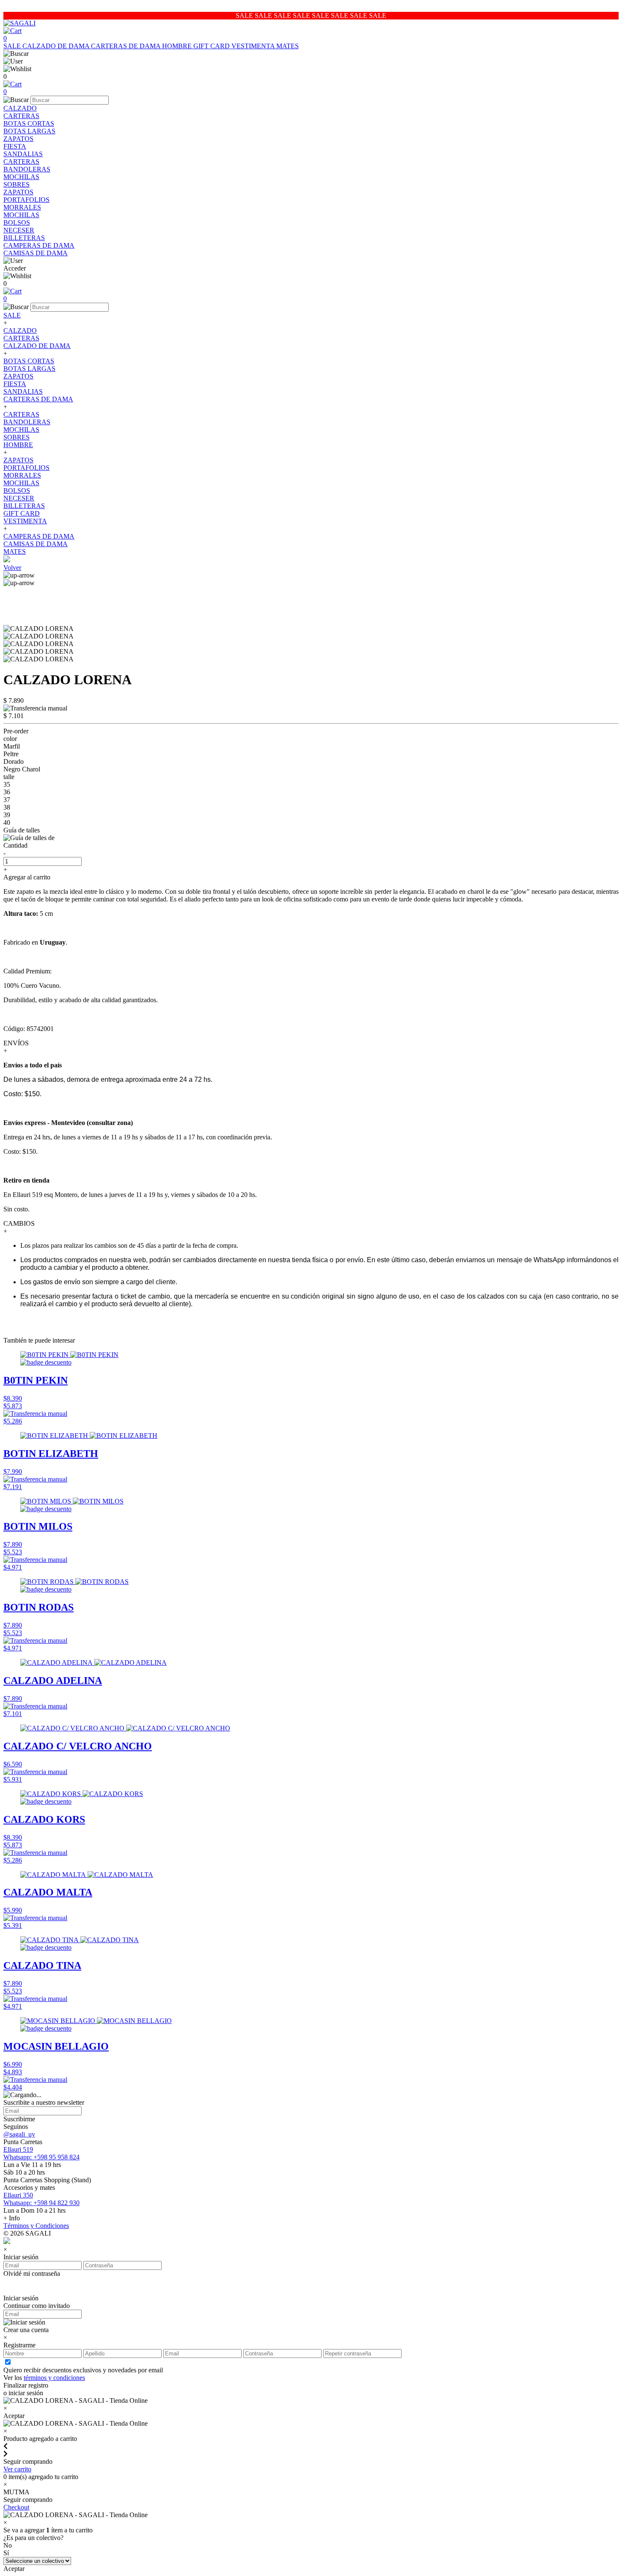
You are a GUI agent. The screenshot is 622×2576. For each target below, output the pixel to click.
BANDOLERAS (27, 169)
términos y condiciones (54, 2378)
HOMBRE (178, 46)
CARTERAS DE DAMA (127, 46)
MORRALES (22, 207)
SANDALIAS (23, 154)
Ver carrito (17, 2469)
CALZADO (20, 108)
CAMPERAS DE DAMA (39, 245)
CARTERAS (21, 116)
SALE (13, 46)
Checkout (16, 2507)
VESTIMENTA (254, 46)
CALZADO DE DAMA (57, 46)
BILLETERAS (24, 238)
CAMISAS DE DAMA (36, 253)
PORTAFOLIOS (26, 200)
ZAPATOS (18, 139)
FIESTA (15, 146)
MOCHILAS (21, 177)
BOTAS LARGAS (29, 131)
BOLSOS (17, 222)
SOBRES (17, 184)
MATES (288, 46)
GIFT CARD (212, 46)
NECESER (19, 230)
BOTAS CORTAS (29, 123)
